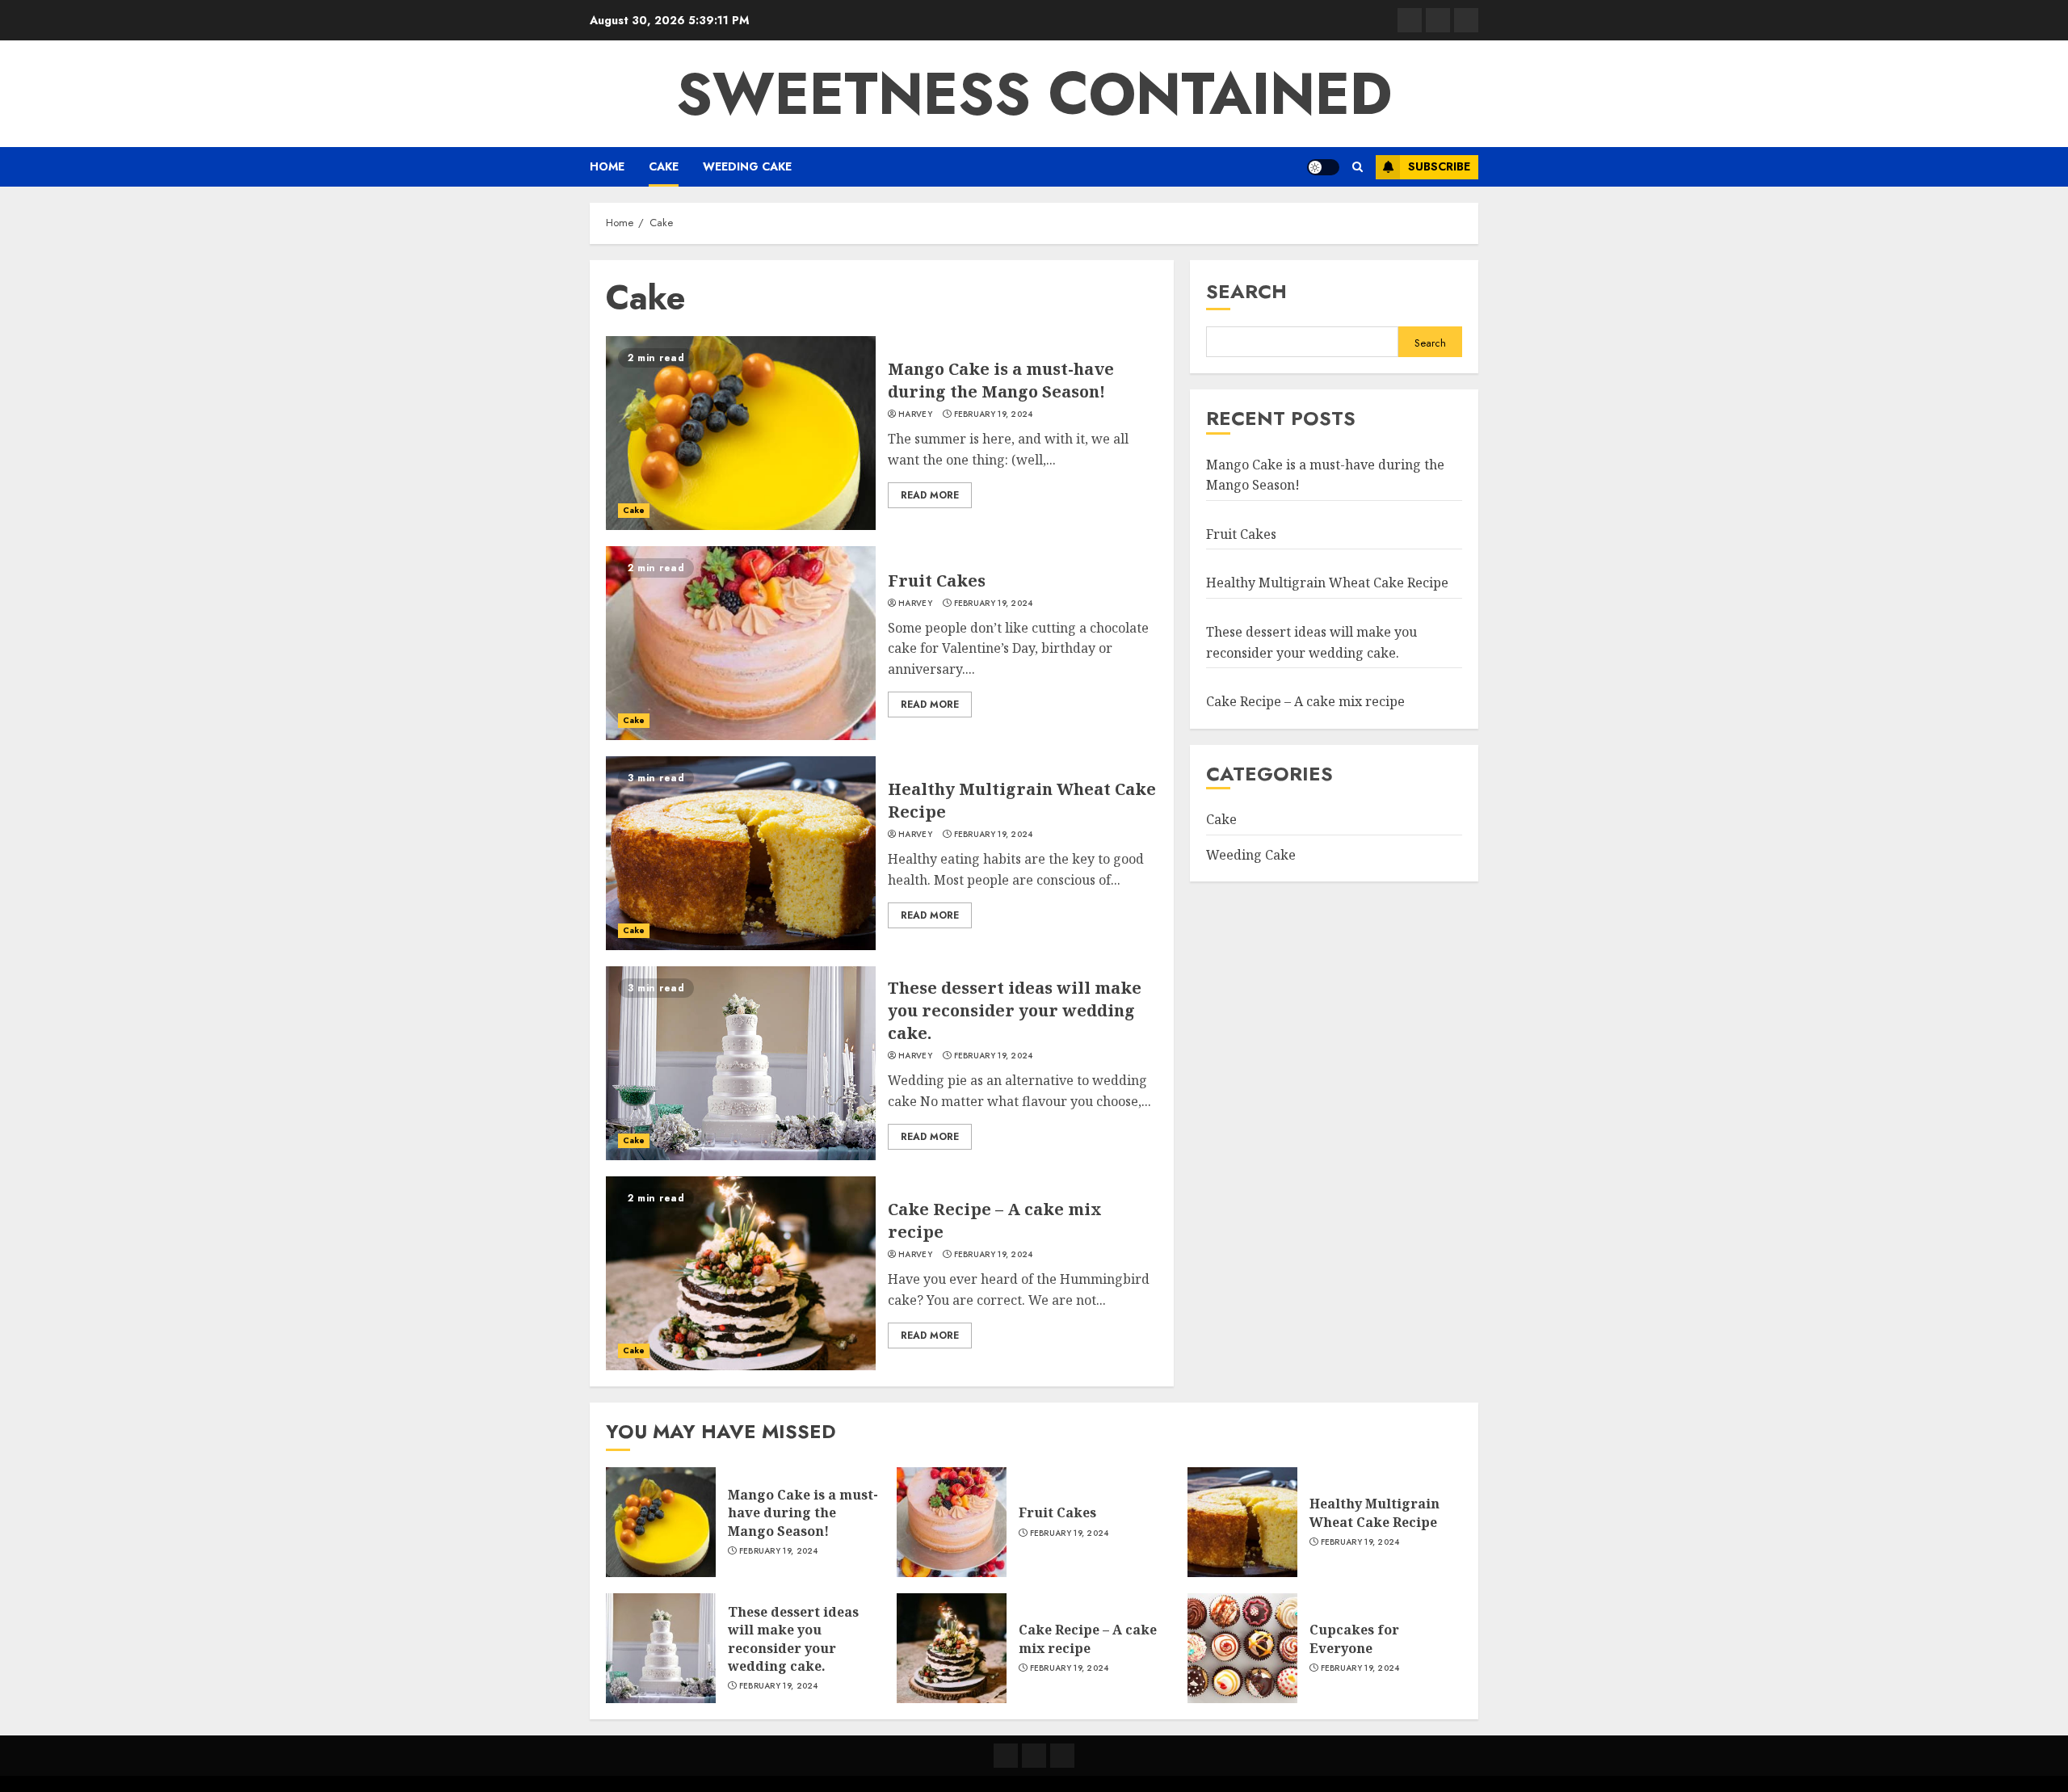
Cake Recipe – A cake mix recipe (1305, 701)
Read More (930, 495)
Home (607, 166)
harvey (915, 414)
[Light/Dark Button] (1323, 167)
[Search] (1358, 167)
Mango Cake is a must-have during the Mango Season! (1001, 380)
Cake (664, 166)
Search (1246, 291)
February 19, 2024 (994, 414)
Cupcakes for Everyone (1354, 1638)
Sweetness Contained (1034, 94)
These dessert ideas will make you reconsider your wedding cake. (1015, 1010)
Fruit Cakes (937, 581)
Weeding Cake (747, 166)
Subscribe (1439, 166)
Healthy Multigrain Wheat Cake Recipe (1327, 583)
